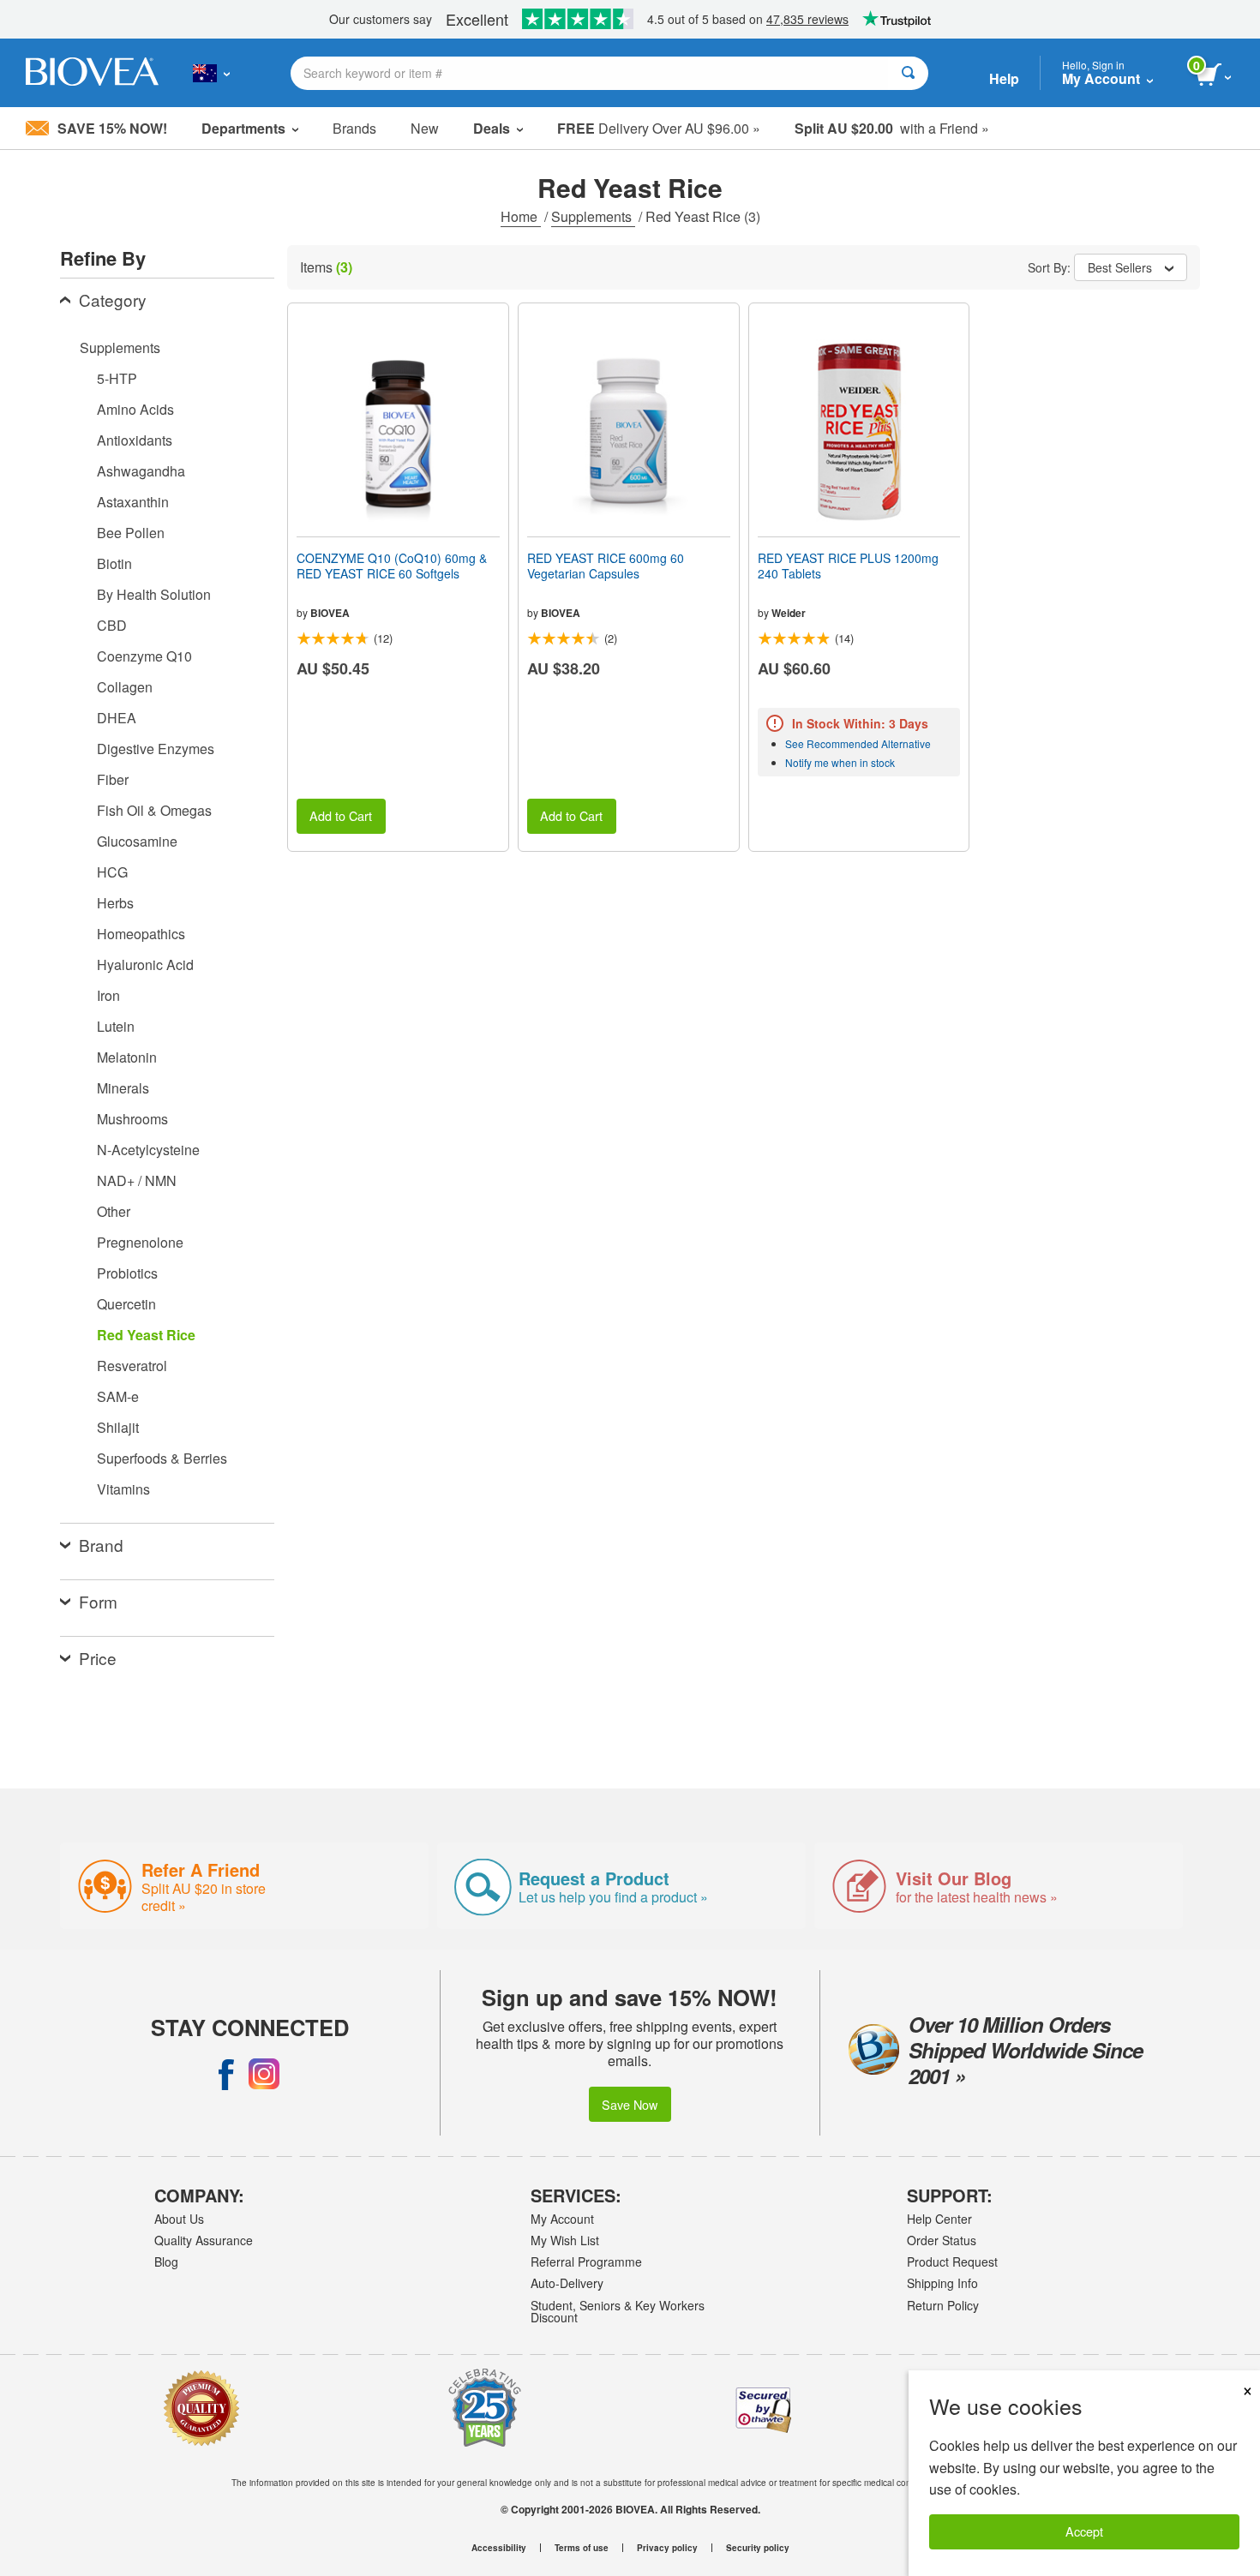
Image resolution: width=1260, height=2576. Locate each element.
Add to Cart (341, 815)
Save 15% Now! (112, 128)
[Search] (908, 73)
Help (1004, 78)
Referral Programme (586, 2261)
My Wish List (565, 2240)
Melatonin (127, 1057)
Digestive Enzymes (156, 749)
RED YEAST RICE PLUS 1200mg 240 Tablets (848, 566)
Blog (166, 2261)
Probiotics (127, 1273)
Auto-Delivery (567, 2283)
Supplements (593, 216)
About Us (179, 2219)
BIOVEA (330, 613)
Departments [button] (243, 128)
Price (98, 1658)
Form (98, 1601)
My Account (562, 2219)
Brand (101, 1545)
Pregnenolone (140, 1242)
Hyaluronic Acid (145, 965)
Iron (108, 995)
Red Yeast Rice (146, 1335)
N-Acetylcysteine (148, 1150)
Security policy (758, 2548)
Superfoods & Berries (162, 1458)
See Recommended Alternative (858, 743)
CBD (112, 625)
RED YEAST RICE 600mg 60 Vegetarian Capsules (606, 566)
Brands (354, 128)
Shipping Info (942, 2283)
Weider (789, 613)
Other (114, 1211)
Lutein (116, 1026)
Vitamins (123, 1489)
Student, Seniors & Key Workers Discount (618, 2311)
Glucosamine (137, 841)
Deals (492, 128)
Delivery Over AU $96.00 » (659, 128)
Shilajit (118, 1427)
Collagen (125, 687)
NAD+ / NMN (137, 1180)
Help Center (939, 2219)
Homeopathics (141, 934)
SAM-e (118, 1396)
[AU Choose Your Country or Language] (211, 73)
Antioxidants (135, 440)
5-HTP (117, 378)
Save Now (630, 2104)
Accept (1084, 2531)
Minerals (123, 1088)
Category (113, 300)
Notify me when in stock (840, 762)
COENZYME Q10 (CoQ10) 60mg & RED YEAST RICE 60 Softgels (392, 566)
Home (521, 216)
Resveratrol (132, 1366)
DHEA (117, 718)
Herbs (115, 903)
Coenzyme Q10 (144, 656)
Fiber (113, 779)
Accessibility (499, 2548)
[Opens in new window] (226, 2074)
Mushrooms (132, 1119)
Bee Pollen (131, 533)
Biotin (114, 563)
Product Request (952, 2261)
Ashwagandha (141, 471)
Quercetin (126, 1304)
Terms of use (582, 2548)
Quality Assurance (204, 2240)
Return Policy (943, 2305)
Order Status (942, 2240)
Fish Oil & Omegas (154, 810)
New (425, 128)
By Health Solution (154, 594)
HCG (112, 872)
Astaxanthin (133, 502)
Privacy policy (667, 2548)
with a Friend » (892, 128)
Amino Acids (135, 409)
